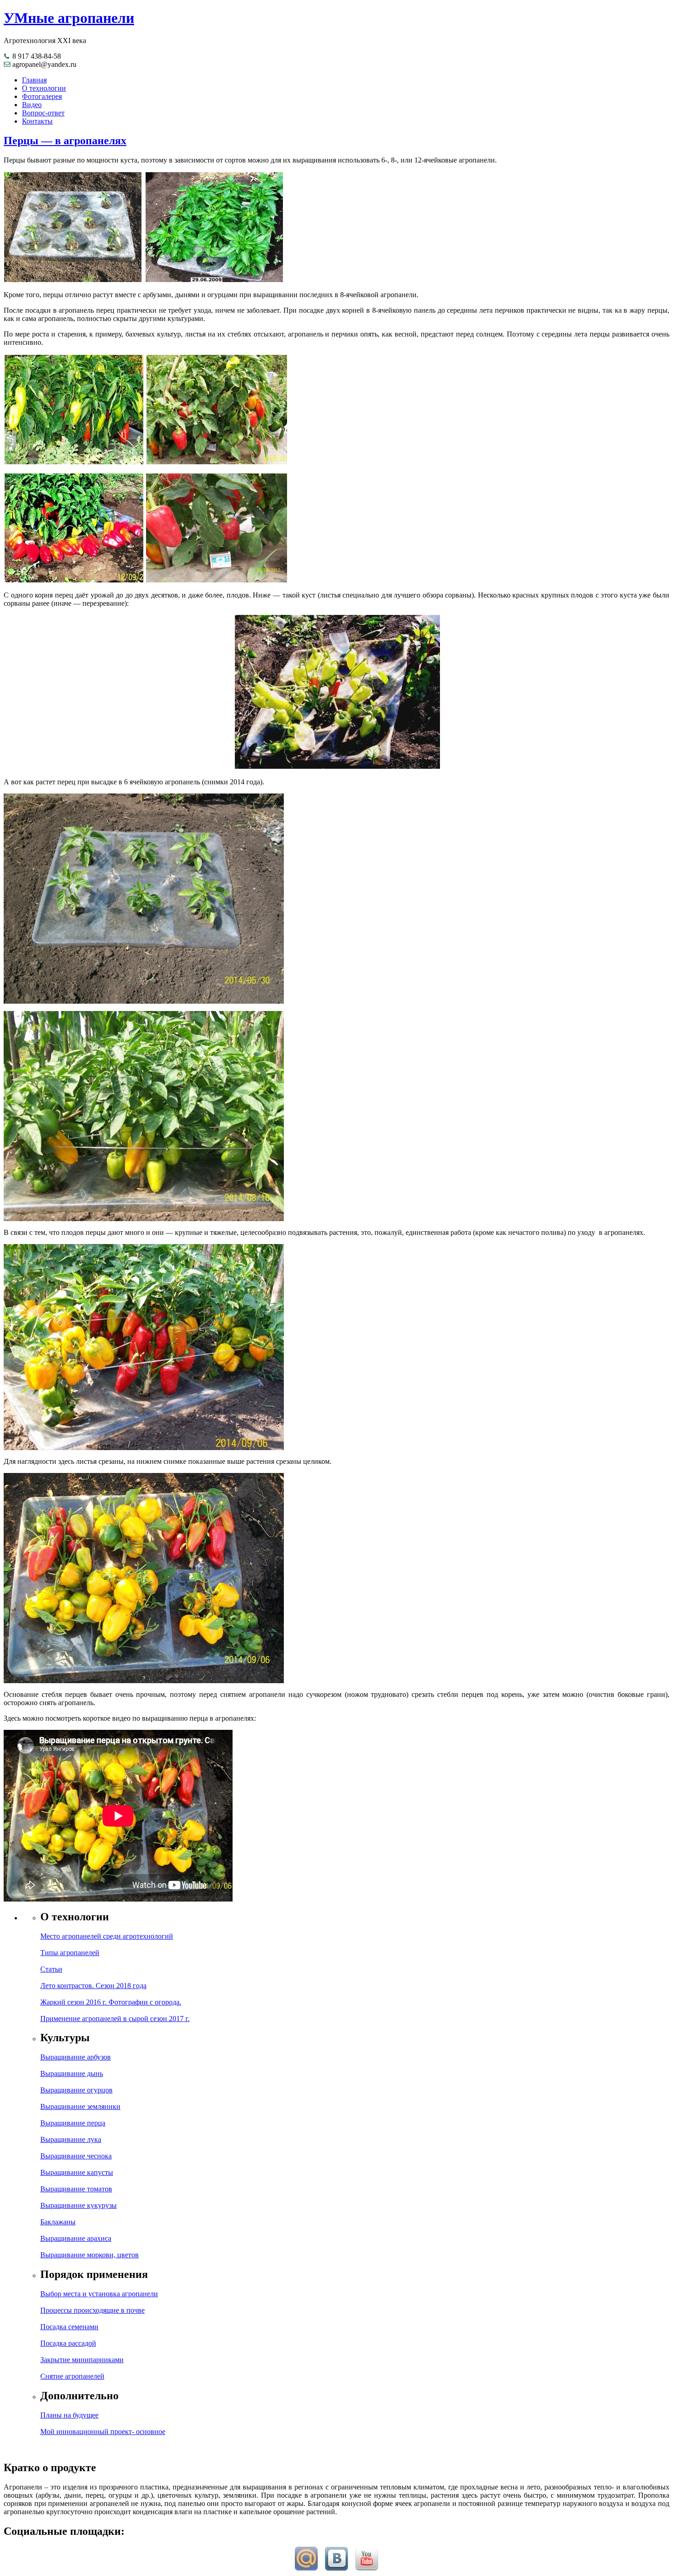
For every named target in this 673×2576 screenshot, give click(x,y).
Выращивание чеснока (76, 2156)
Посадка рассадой (68, 2343)
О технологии (44, 88)
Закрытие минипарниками (82, 2360)
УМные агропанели (69, 18)
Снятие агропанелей (72, 2376)
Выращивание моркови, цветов (90, 2255)
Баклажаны (58, 2222)
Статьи (51, 1969)
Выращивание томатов (76, 2189)
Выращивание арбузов (76, 2057)
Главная (34, 80)
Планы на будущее (69, 2415)
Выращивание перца (73, 2123)
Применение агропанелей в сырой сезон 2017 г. (115, 2019)
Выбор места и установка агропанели (99, 2294)
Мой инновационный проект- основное (103, 2432)
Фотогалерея (42, 96)
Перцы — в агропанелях (65, 141)
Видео (32, 105)
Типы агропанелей (70, 1953)
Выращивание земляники (80, 2106)
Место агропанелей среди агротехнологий (107, 1936)
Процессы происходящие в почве (92, 2310)
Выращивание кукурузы (79, 2205)
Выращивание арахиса (76, 2238)
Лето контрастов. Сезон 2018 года (93, 1986)
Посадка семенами (69, 2327)
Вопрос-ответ (43, 113)
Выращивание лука (71, 2139)
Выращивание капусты (77, 2172)
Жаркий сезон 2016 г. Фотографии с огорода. (111, 2002)
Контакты (37, 121)
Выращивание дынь (72, 2073)
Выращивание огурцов (76, 2090)
